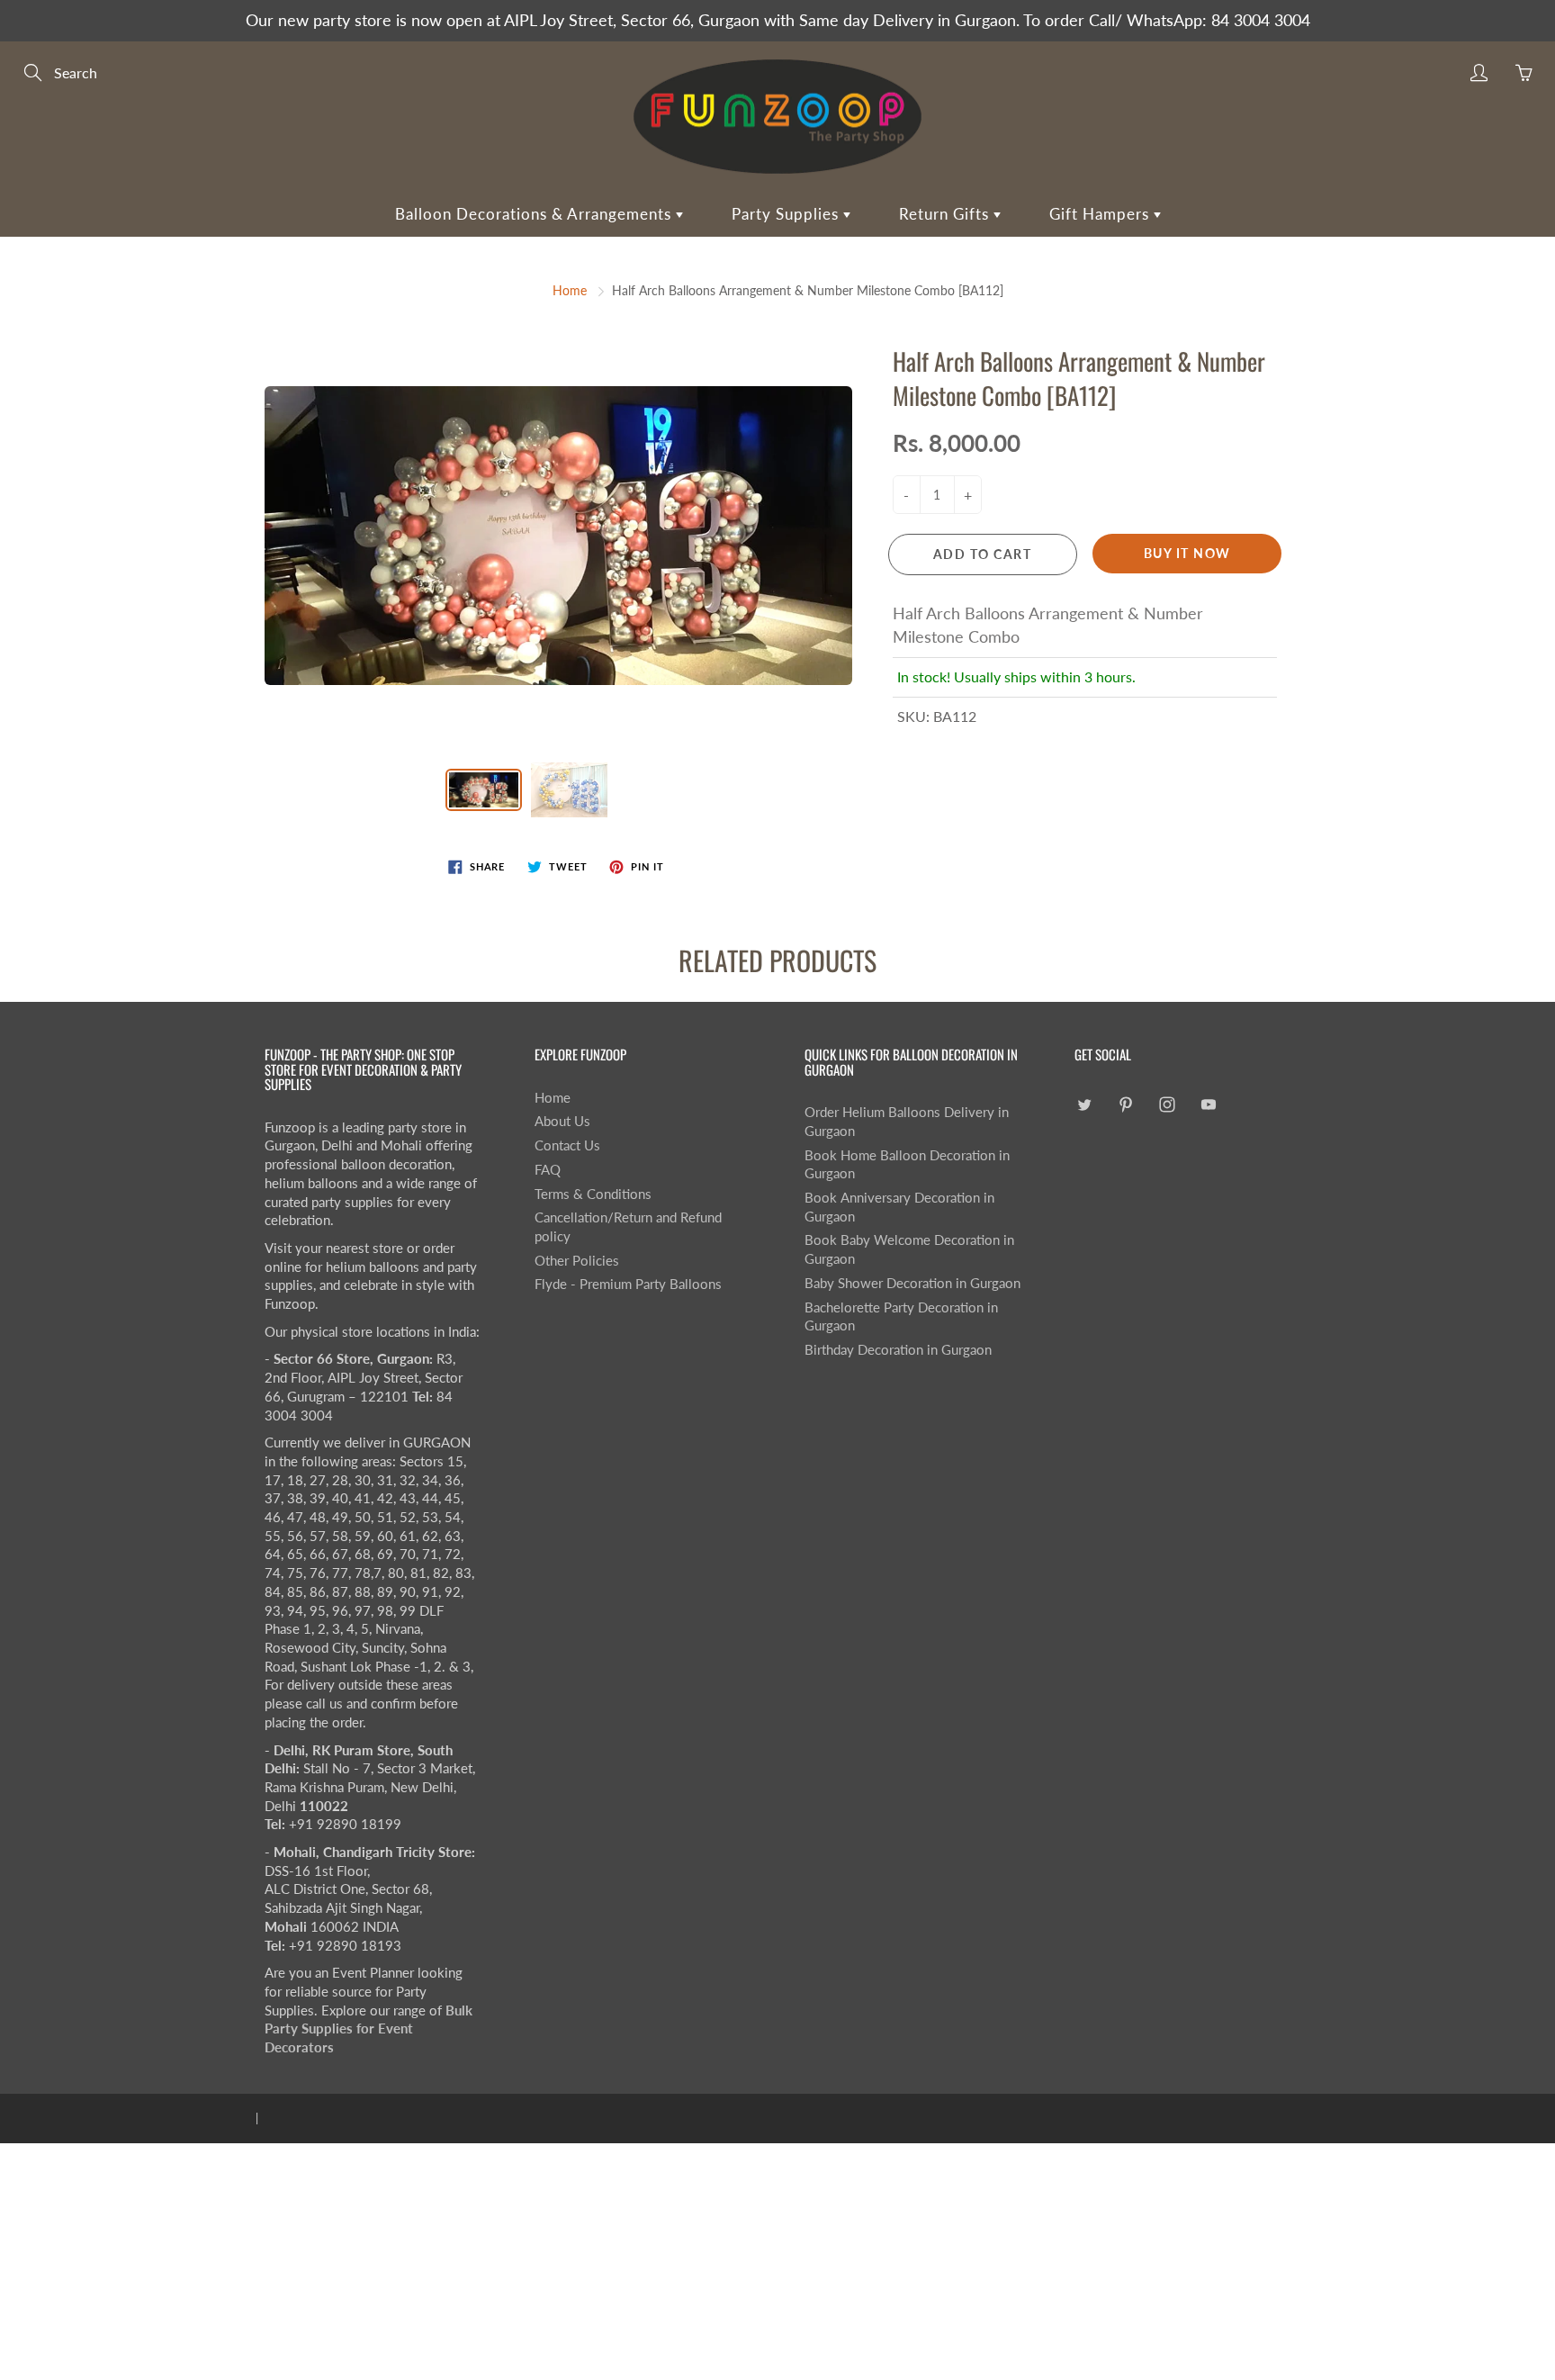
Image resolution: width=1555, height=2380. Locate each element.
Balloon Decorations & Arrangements (535, 214)
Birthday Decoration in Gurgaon (898, 1350)
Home (570, 290)
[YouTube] (1208, 1105)
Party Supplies (787, 214)
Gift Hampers (1101, 214)
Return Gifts (946, 214)
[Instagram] (1167, 1105)
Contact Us (567, 1145)
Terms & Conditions (593, 1194)
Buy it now (1187, 553)
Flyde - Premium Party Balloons (628, 1284)
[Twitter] (1084, 1105)
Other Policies (577, 1261)
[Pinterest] (1125, 1105)
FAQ (548, 1170)
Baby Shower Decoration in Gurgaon (912, 1283)
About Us (562, 1121)
